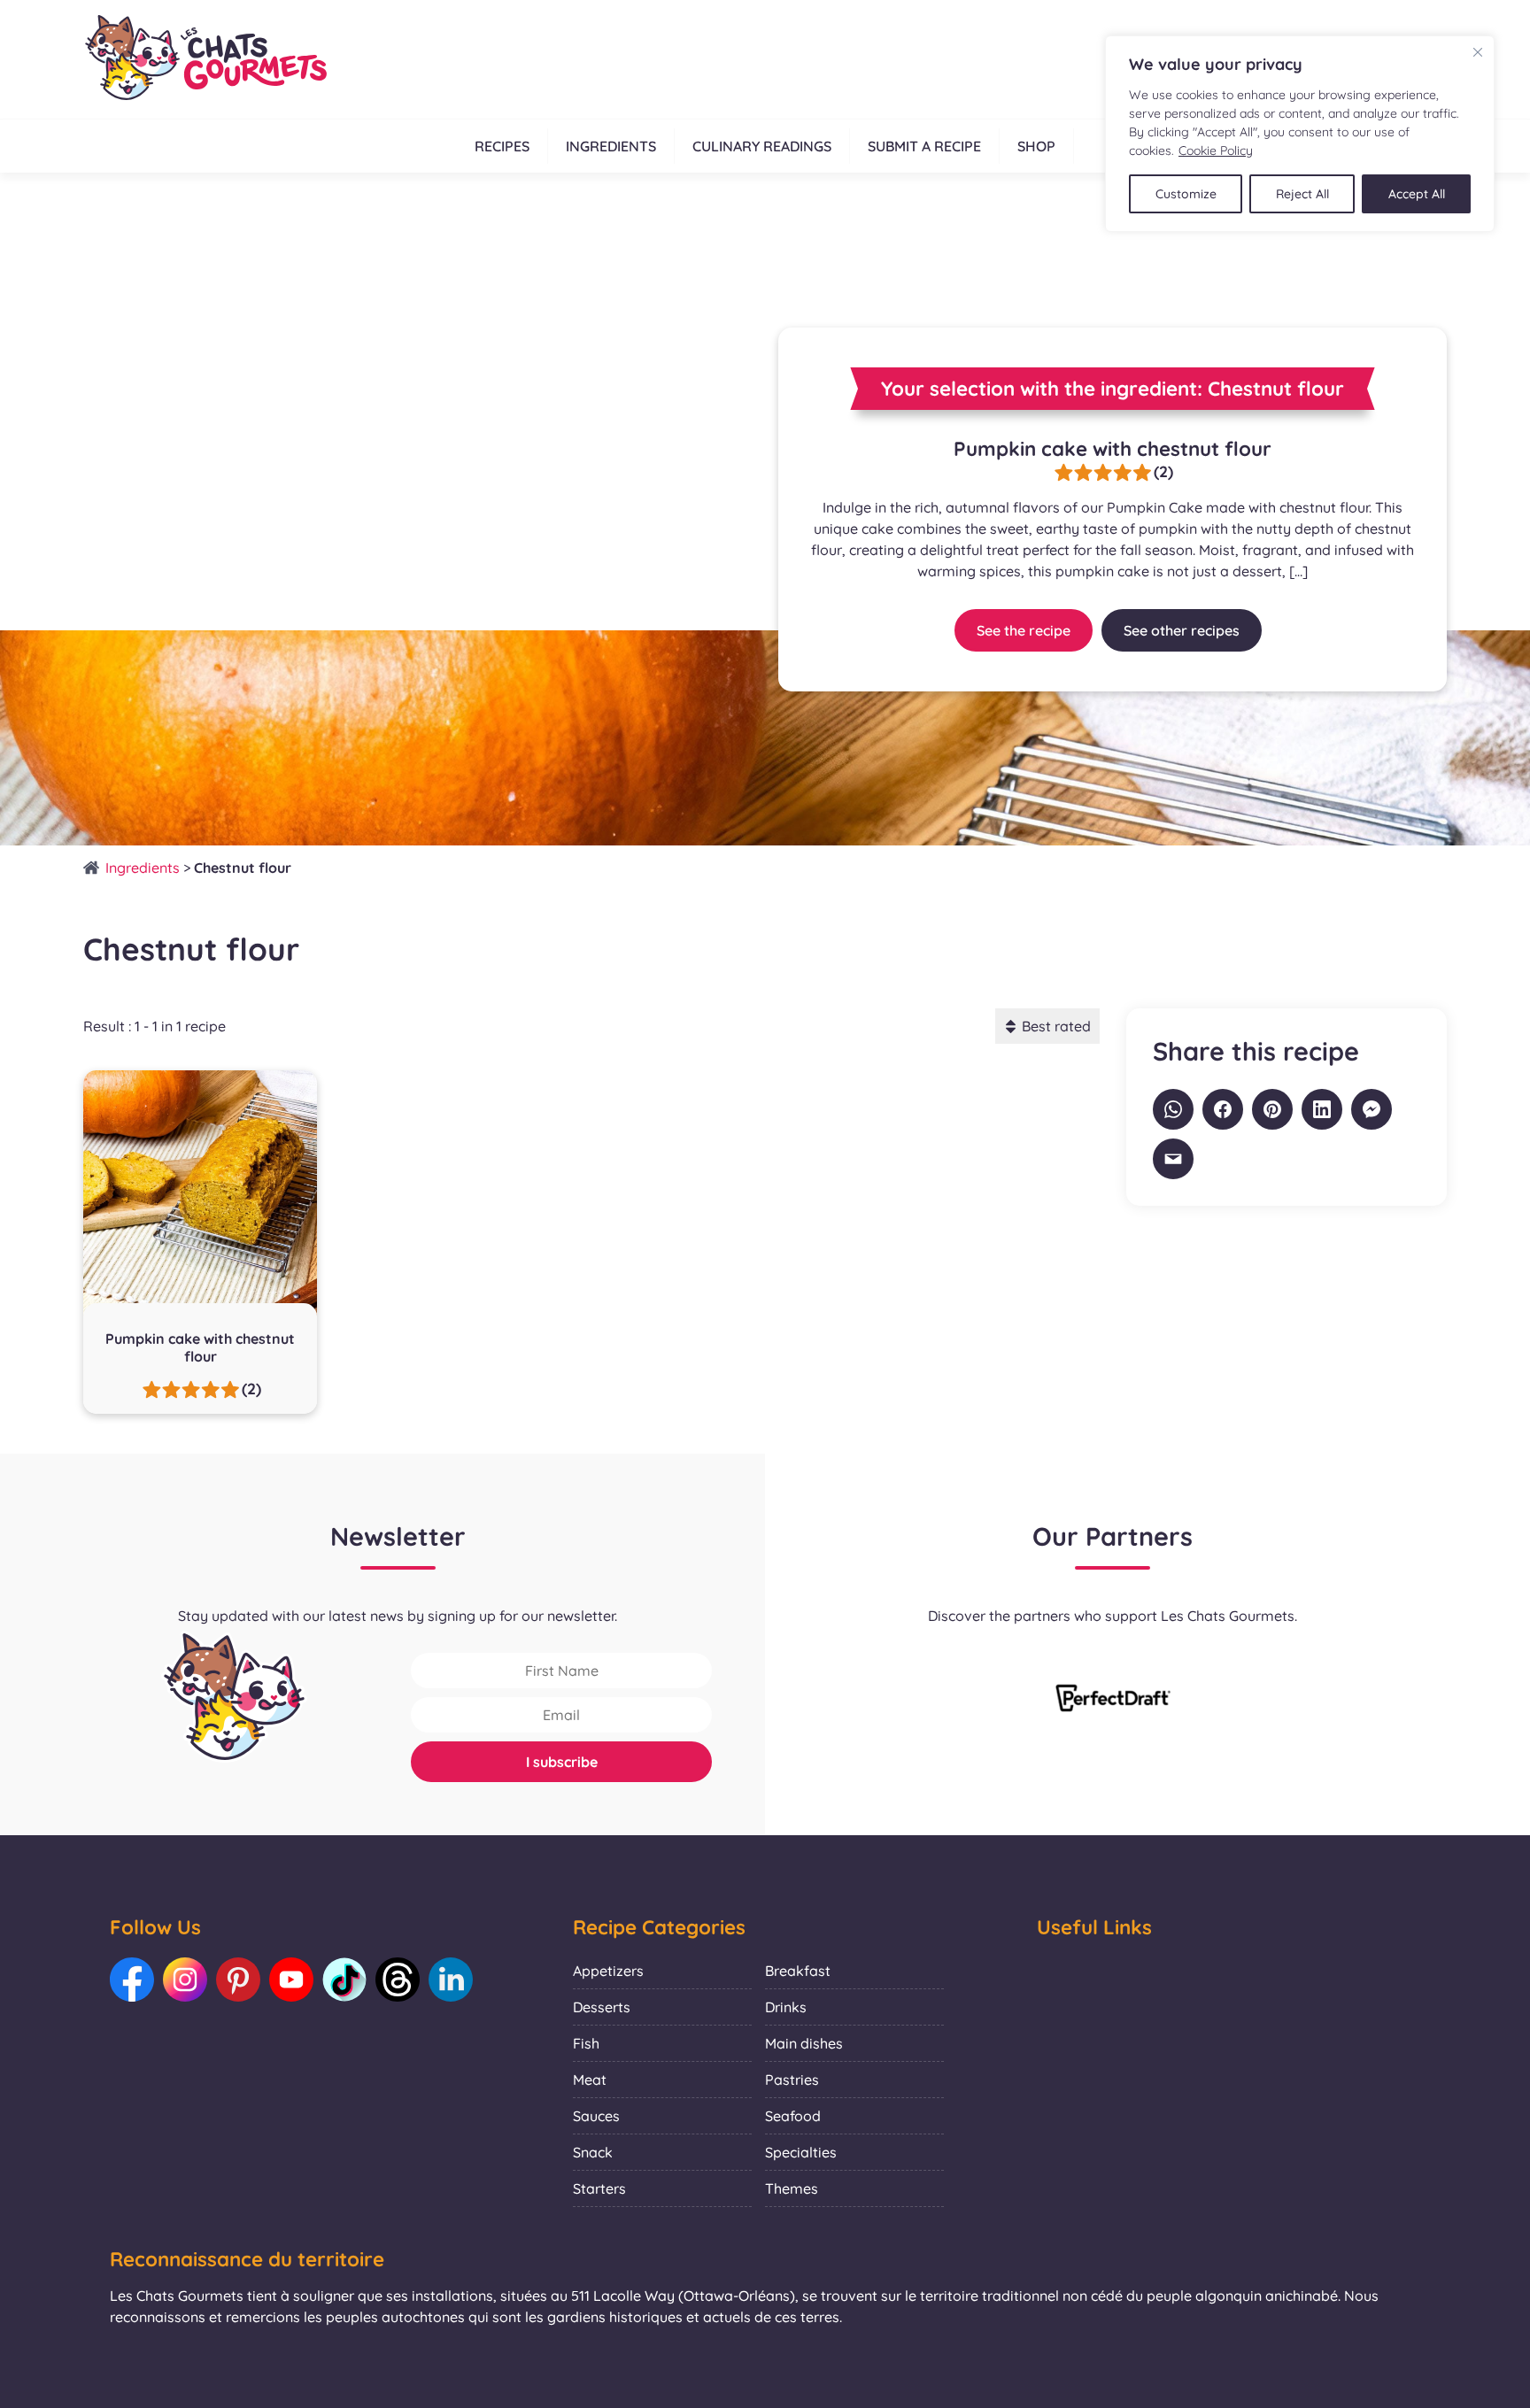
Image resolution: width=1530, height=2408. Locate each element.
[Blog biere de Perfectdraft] (1113, 1700)
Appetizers (608, 1971)
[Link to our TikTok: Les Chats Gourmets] (344, 1980)
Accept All (1417, 194)
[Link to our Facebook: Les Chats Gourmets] (132, 1980)
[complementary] (1300, 134)
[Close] (1478, 52)
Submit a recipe (924, 146)
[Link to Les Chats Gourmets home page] (205, 59)
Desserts (602, 2007)
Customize (1186, 194)
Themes (792, 2188)
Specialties (801, 2152)
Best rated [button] (1056, 1026)
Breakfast (798, 1971)
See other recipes (1182, 630)
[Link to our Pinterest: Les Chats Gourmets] (238, 1980)
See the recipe (1024, 630)
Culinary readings (762, 146)
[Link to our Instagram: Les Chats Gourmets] (185, 1980)
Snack (593, 2152)
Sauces (596, 2116)
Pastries (792, 2080)
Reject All (1302, 194)
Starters (599, 2188)
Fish (586, 2043)
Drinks (786, 2007)
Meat (590, 2080)
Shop (1036, 146)
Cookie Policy (1216, 150)
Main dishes (804, 2043)
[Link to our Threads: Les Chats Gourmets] (398, 1980)
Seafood (793, 2116)
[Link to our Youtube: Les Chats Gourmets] (291, 1980)
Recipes (502, 146)
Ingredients (611, 146)
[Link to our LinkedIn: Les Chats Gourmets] (451, 1980)
